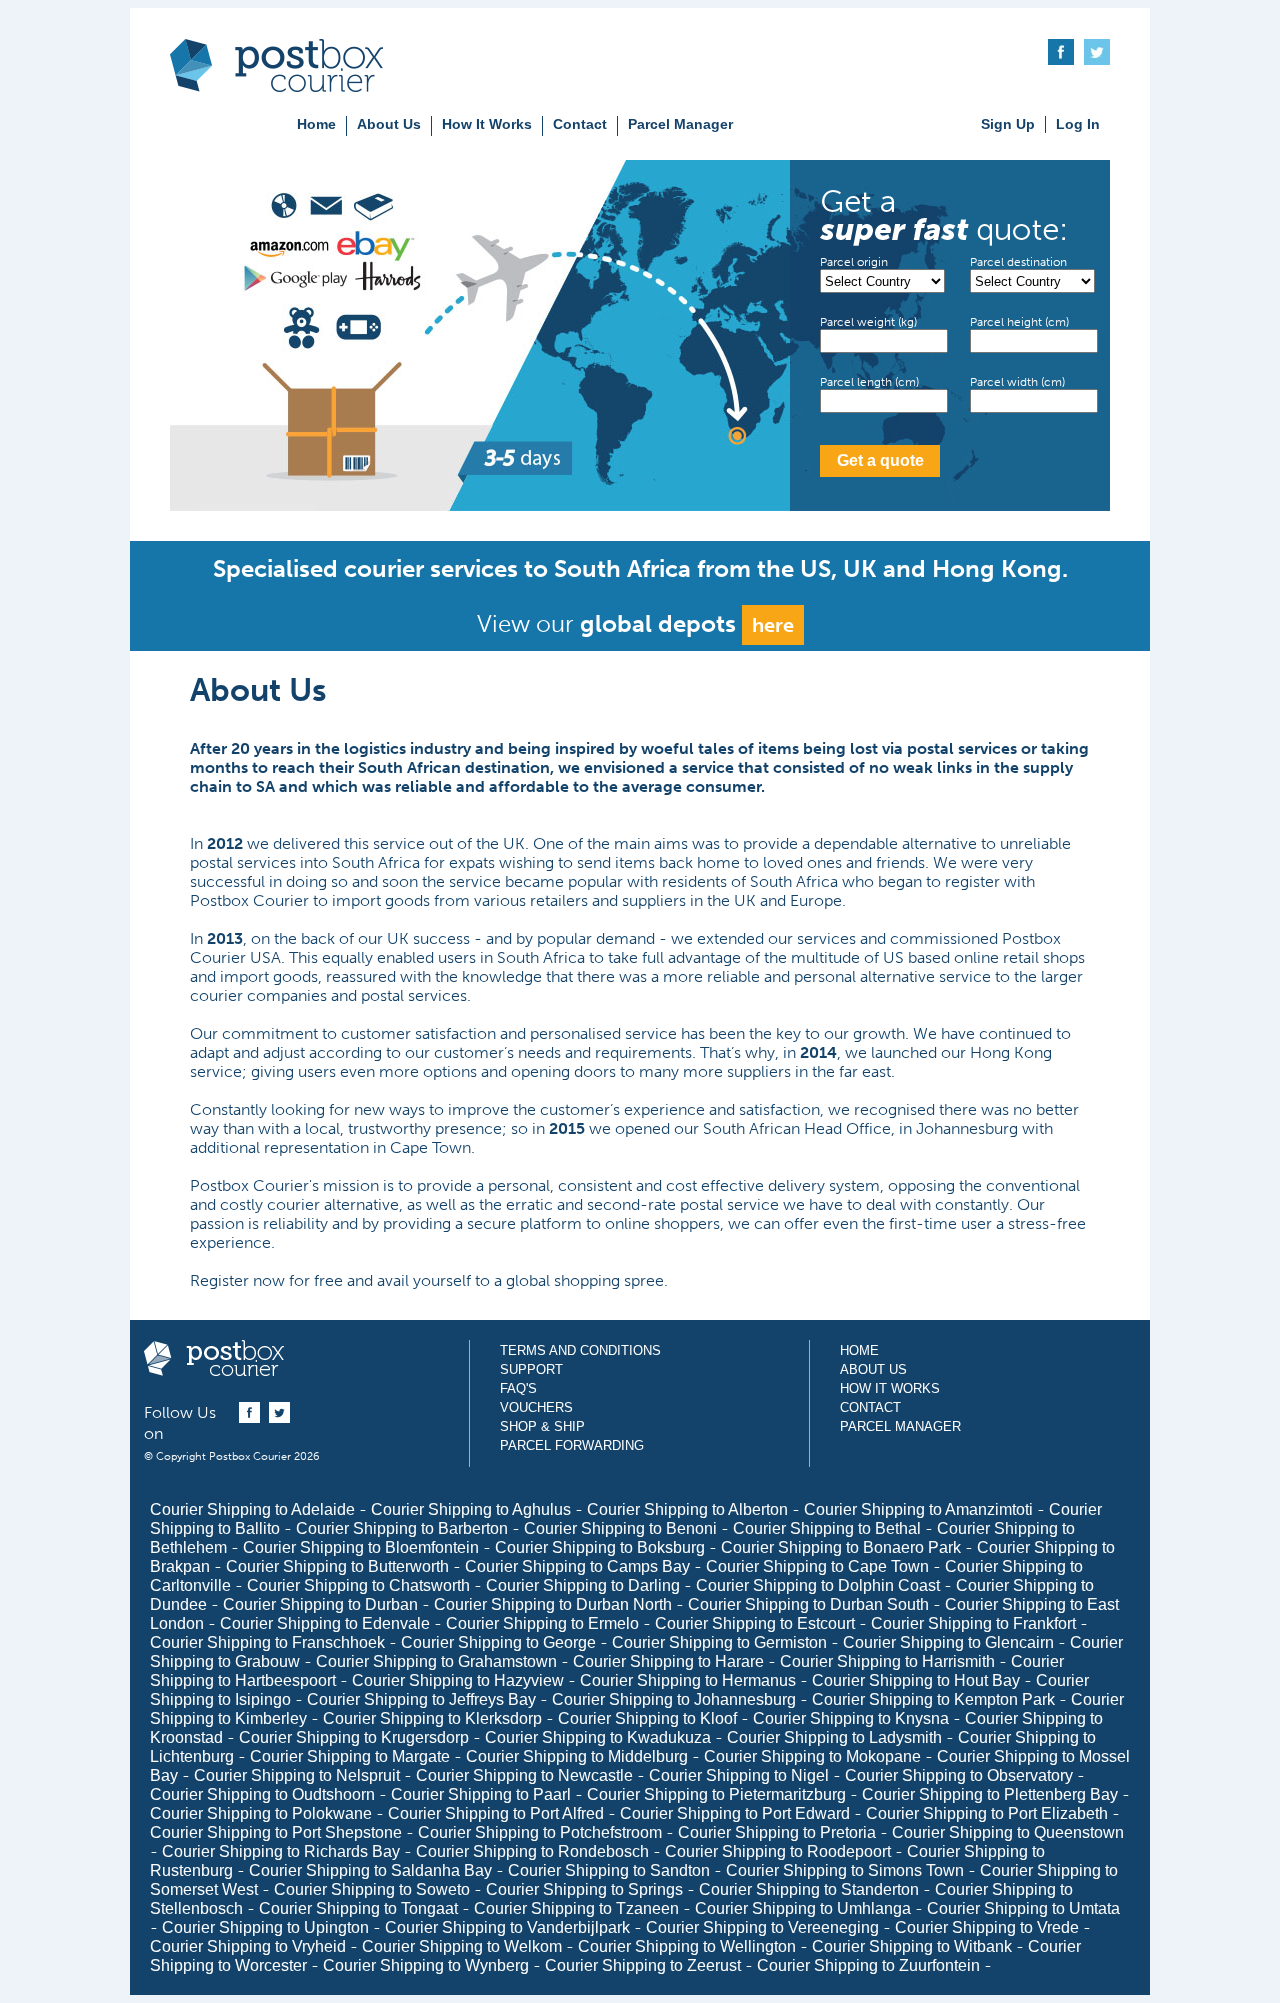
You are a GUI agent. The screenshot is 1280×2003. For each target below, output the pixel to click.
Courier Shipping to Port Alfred (496, 1813)
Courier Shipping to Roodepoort (778, 1851)
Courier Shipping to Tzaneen (576, 1908)
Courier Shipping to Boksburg (600, 1547)
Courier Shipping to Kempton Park (933, 1699)
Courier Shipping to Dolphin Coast (818, 1585)
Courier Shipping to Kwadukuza (598, 1737)
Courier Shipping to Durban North (553, 1604)
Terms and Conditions (580, 1350)
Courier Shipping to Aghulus (471, 1509)
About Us (389, 124)
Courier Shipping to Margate (350, 1756)
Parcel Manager (680, 124)
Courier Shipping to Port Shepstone (276, 1832)
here (773, 625)
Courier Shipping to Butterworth (337, 1566)
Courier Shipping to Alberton (687, 1509)
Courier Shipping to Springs (584, 1889)
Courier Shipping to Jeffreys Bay (421, 1699)
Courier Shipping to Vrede (987, 1927)
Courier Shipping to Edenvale (325, 1623)
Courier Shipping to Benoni (620, 1528)
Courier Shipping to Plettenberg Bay (990, 1794)
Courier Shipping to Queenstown (1008, 1832)
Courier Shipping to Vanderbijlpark (507, 1927)
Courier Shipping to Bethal (827, 1528)
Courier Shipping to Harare (668, 1661)
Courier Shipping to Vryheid (248, 1946)
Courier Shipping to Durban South (808, 1604)
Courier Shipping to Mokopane (812, 1756)
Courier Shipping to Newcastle (524, 1775)
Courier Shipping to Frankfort (973, 1623)
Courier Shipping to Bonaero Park (841, 1547)
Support (531, 1369)
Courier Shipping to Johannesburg (674, 1699)
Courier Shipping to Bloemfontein (361, 1547)
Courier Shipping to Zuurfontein (868, 1965)
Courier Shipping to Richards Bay (281, 1851)
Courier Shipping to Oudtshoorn (262, 1794)
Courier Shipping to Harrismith (887, 1661)
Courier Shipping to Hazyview (458, 1680)
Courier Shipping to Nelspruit (297, 1775)
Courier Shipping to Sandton (609, 1870)
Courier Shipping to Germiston (719, 1642)
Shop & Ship (542, 1426)
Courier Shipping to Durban (320, 1604)
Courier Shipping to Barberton (402, 1528)
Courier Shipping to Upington (265, 1927)
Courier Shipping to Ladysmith (834, 1737)
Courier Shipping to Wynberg (426, 1965)
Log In (1078, 124)
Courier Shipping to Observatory (959, 1775)
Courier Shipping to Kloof (647, 1718)
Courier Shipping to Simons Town (845, 1870)
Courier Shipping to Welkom (462, 1946)
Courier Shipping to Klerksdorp (432, 1718)
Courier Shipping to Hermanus (688, 1680)
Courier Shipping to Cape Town (817, 1566)
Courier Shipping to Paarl (481, 1794)
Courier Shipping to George (498, 1642)
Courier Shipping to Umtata (1023, 1908)
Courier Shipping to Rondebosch (532, 1851)
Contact (580, 124)
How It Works (487, 124)
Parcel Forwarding (572, 1445)
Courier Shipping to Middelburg (577, 1756)
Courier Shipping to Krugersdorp (354, 1737)
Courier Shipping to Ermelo (542, 1623)
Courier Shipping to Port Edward (735, 1813)
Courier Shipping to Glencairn (948, 1642)
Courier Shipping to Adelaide (252, 1509)
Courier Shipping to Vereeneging (762, 1927)
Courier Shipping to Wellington (687, 1946)
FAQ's (518, 1388)
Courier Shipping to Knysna (851, 1718)
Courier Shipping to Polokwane (261, 1813)
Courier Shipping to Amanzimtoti (918, 1509)
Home (316, 124)
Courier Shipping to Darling (583, 1585)
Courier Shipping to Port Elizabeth (987, 1813)
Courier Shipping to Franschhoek (267, 1642)
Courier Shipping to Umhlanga (803, 1908)
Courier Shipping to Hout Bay (916, 1680)
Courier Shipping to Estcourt (755, 1623)
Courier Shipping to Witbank (912, 1946)
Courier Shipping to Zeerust (643, 1965)
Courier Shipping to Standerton (809, 1889)
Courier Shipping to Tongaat (358, 1908)
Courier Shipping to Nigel (739, 1775)
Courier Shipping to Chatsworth (358, 1585)
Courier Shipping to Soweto (372, 1889)
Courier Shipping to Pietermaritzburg (716, 1794)
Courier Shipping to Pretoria (777, 1832)
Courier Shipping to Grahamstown (436, 1661)
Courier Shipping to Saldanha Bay (370, 1870)
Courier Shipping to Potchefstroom (540, 1832)
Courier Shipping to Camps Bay (577, 1566)
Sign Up (1008, 124)
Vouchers (536, 1407)
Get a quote (880, 460)
